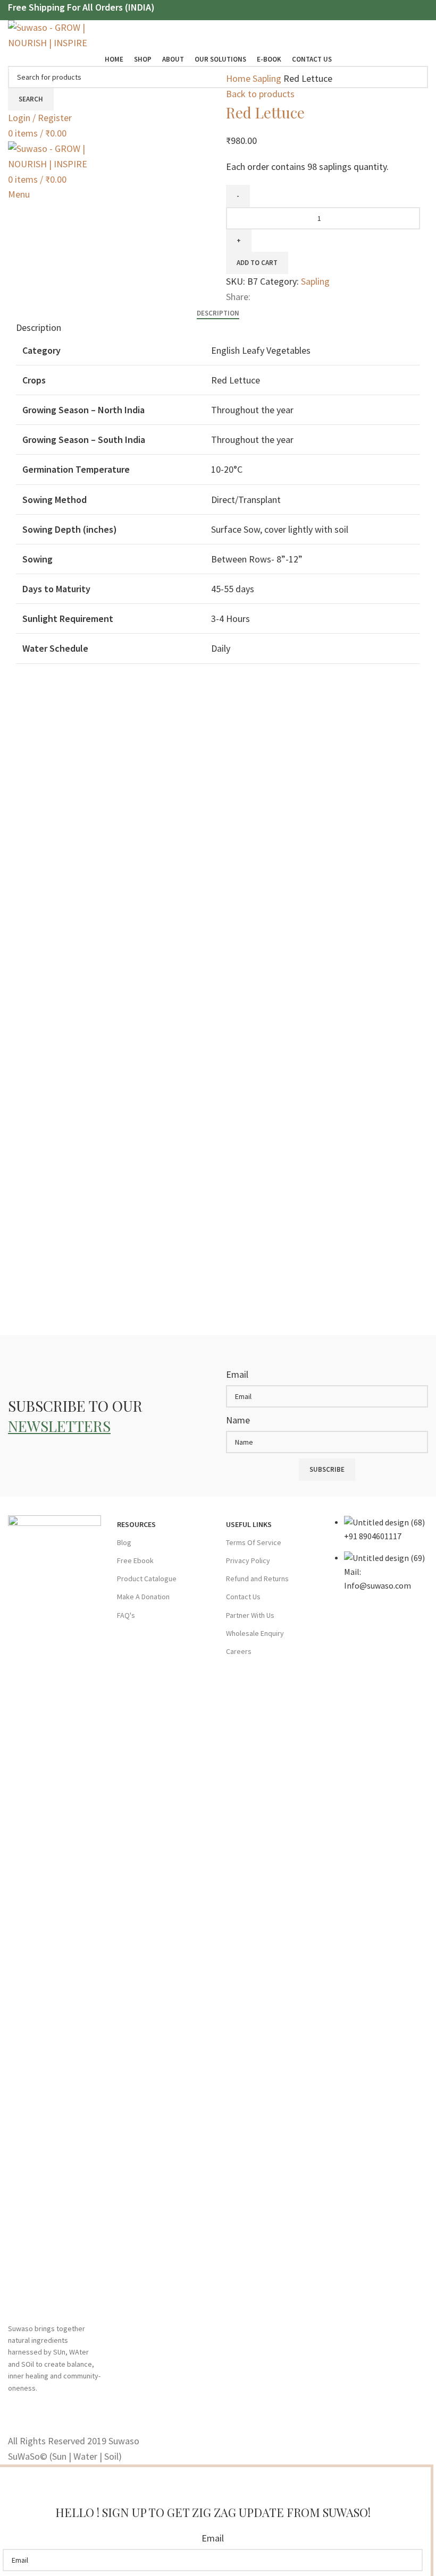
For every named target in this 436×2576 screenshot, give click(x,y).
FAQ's (126, 1615)
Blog (124, 1542)
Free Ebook (135, 1560)
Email (237, 1374)
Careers (239, 1651)
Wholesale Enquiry (255, 1633)
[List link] (381, 1559)
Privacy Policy (248, 1560)
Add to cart (257, 263)
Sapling (268, 78)
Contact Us (243, 1597)
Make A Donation (143, 1597)
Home (239, 78)
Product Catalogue (147, 1579)
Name (238, 1420)
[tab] (218, 313)
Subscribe (327, 1469)
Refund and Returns (257, 1579)
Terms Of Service (254, 1542)
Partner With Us (250, 1615)
